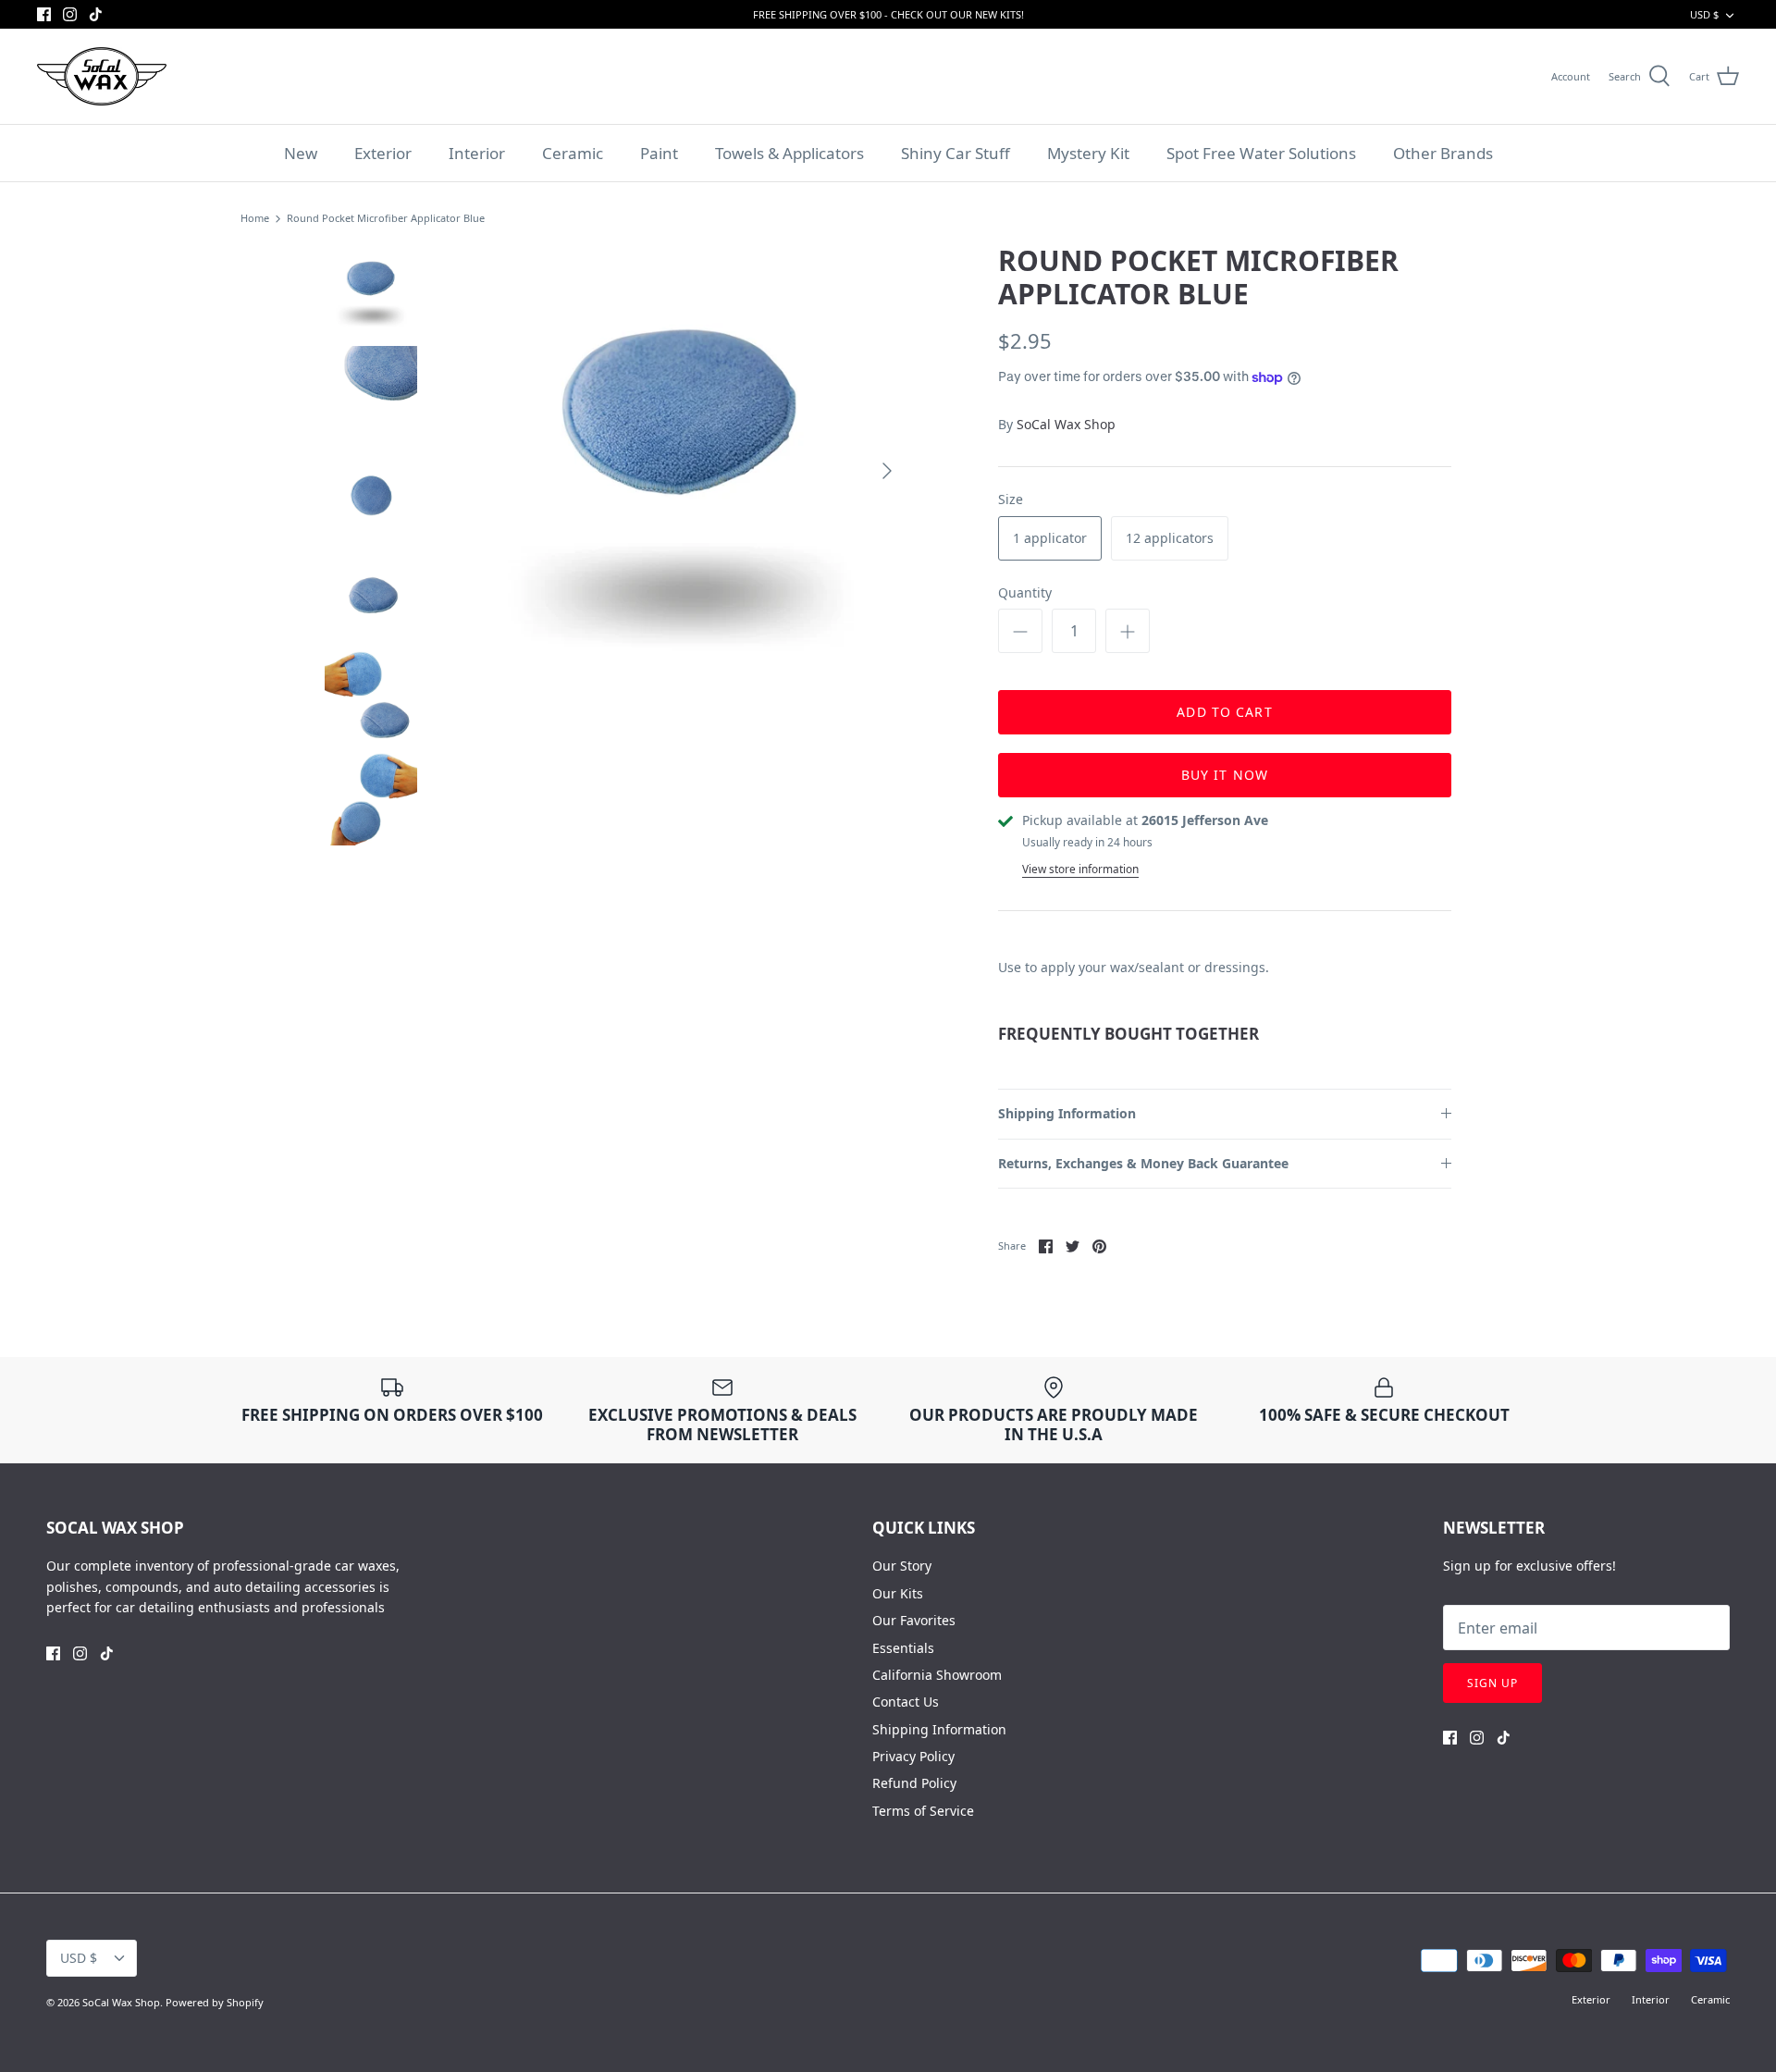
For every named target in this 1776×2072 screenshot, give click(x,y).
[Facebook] (44, 14)
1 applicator (1050, 538)
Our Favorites (914, 1620)
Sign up (1492, 1683)
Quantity (1025, 592)
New (301, 153)
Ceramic (573, 153)
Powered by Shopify (215, 2002)
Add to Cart (1224, 712)
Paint (659, 153)
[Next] (887, 471)
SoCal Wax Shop (1066, 424)
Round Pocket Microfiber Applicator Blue (386, 219)
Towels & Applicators (789, 153)
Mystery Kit (1088, 153)
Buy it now (1225, 775)
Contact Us (906, 1702)
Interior (477, 153)
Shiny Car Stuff (956, 153)
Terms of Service (923, 1811)
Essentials (903, 1648)
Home (255, 219)
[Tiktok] (96, 14)
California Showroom (937, 1675)
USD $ (1704, 14)
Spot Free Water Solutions (1261, 153)
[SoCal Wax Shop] (102, 76)
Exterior (383, 153)
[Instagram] (70, 14)
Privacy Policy (913, 1756)
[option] (681, 471)
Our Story (902, 1566)
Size (1011, 499)
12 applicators (1170, 538)
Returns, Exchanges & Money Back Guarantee (1143, 1163)
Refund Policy (914, 1783)
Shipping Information (1067, 1113)
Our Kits (898, 1593)
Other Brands (1443, 153)
